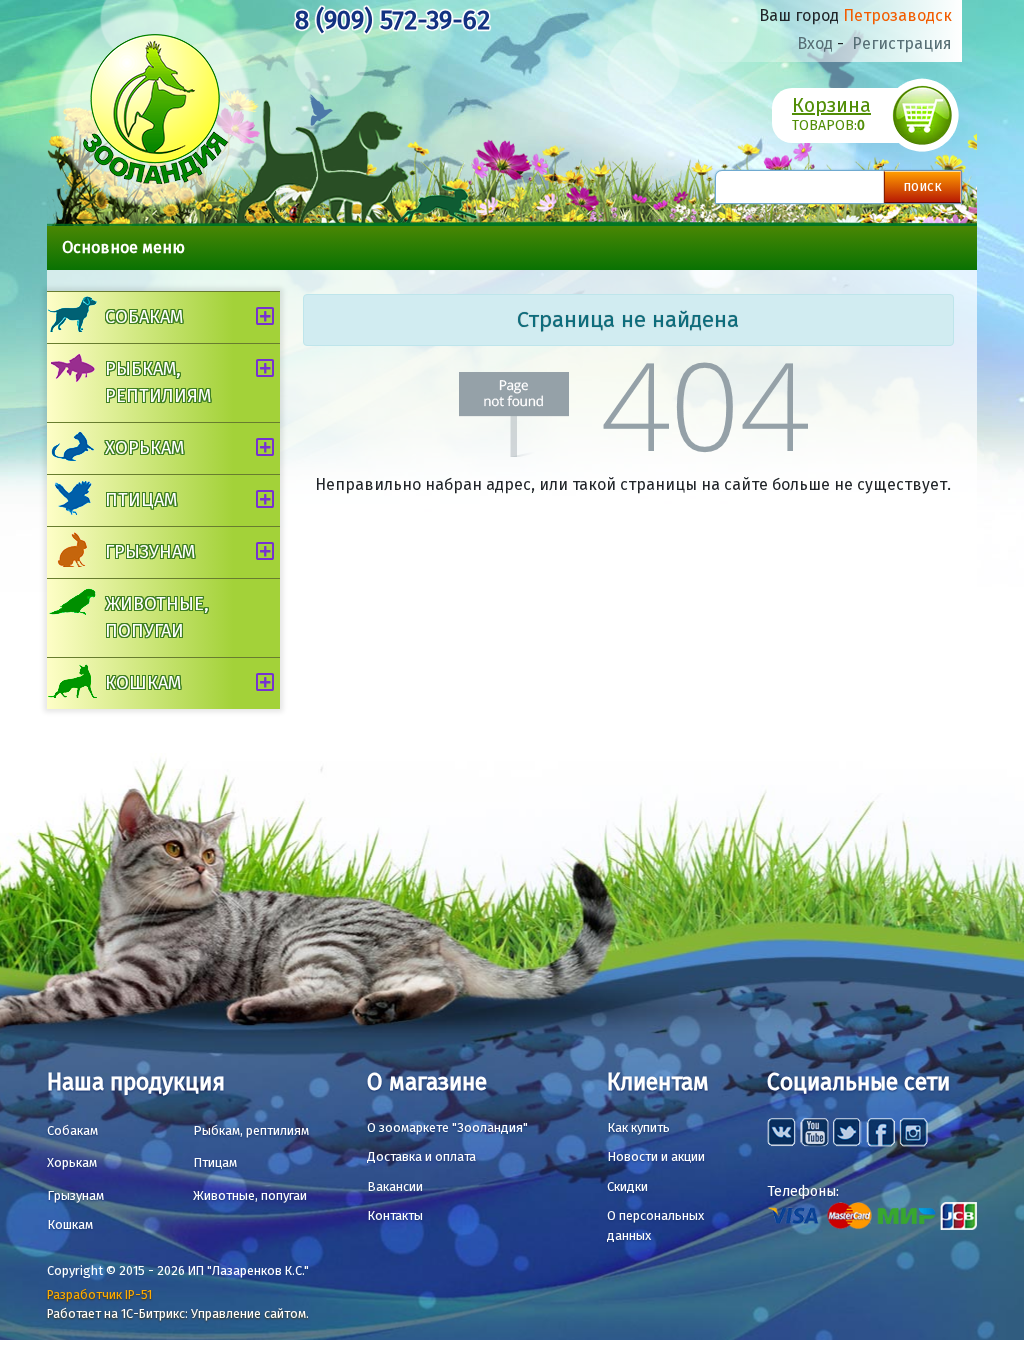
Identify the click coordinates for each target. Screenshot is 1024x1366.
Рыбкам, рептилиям (158, 382)
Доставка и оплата (421, 1156)
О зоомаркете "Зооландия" (447, 1127)
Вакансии (395, 1186)
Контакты (395, 1215)
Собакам (144, 317)
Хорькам (144, 448)
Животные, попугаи (157, 617)
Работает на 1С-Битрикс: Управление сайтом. (178, 1313)
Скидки (627, 1186)
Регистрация (902, 43)
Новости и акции (656, 1156)
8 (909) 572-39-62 (392, 20)
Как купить (638, 1127)
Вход (815, 43)
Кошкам (143, 683)
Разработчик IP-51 (99, 1294)
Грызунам (150, 552)
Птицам (141, 500)
